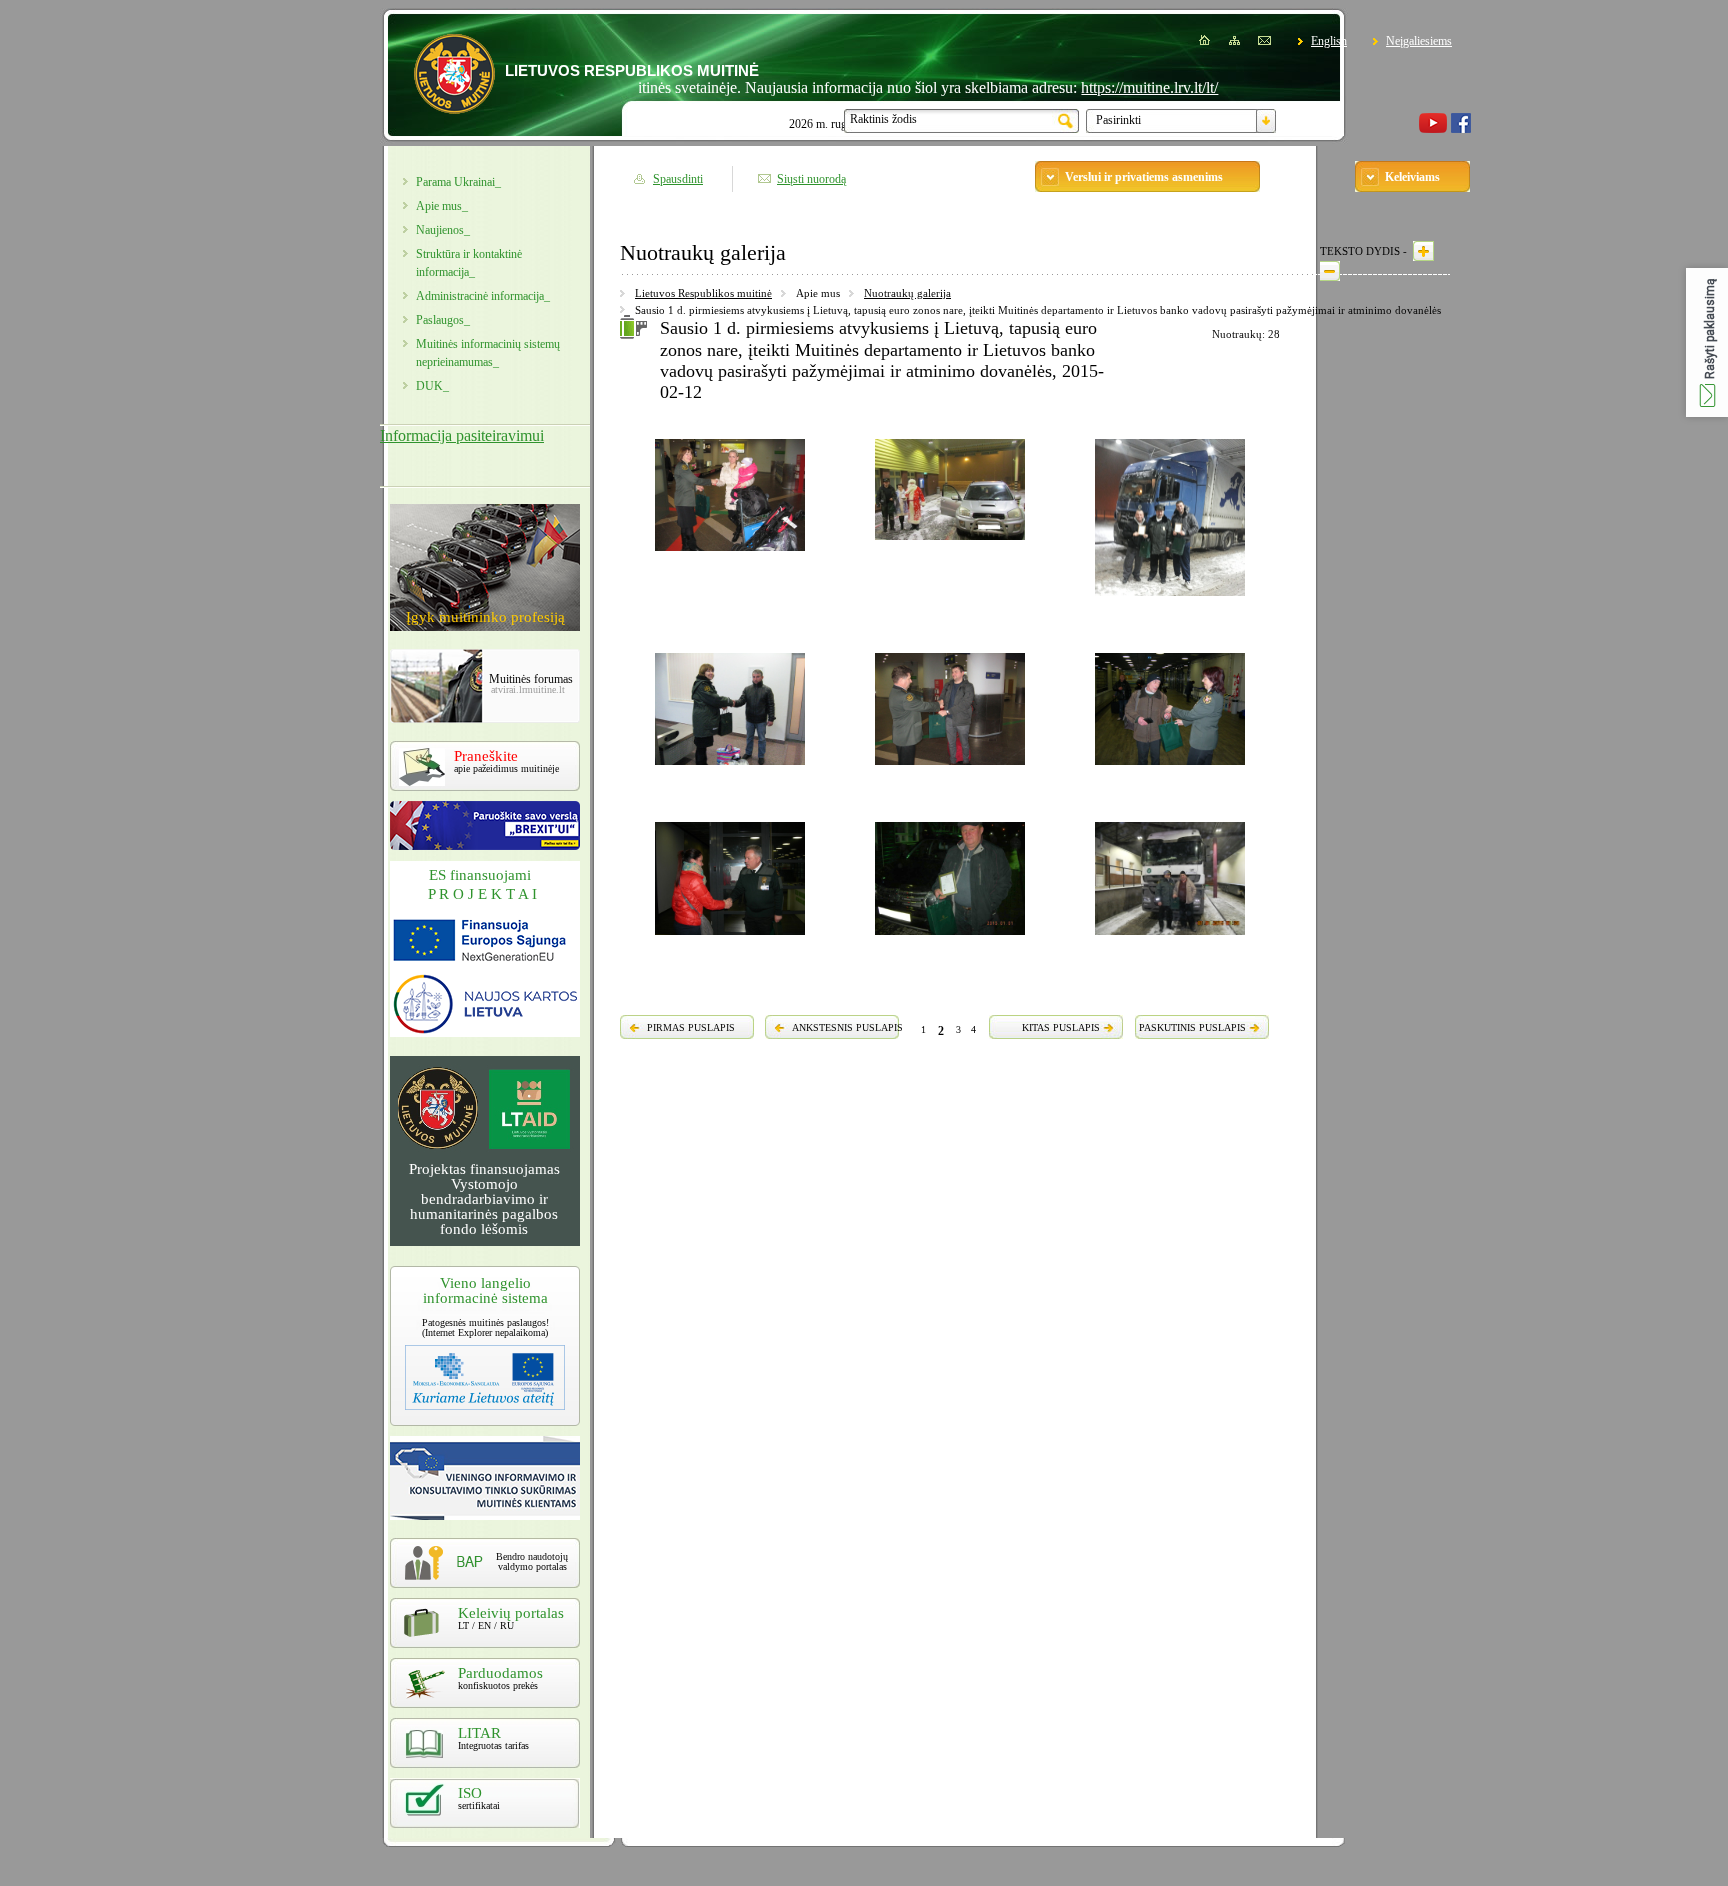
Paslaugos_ (443, 320)
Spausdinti (678, 179)
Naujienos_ (443, 230)
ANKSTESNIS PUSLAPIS (847, 1027)
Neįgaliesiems (1419, 41)
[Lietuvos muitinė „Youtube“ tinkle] (1433, 129)
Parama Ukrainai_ (458, 182)
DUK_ (432, 386)
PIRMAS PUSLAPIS (691, 1027)
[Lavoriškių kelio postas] (950, 543)
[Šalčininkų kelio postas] (1170, 599)
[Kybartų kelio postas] (950, 938)
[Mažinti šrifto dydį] (1330, 271)
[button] (1707, 342)
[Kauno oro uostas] (1170, 768)
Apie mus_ (442, 206)
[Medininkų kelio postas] (1170, 938)
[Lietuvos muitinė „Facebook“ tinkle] (1461, 129)
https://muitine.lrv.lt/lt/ (1106, 87)
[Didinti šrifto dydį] (1423, 251)
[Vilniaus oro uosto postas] (730, 554)
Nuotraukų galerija (907, 293)
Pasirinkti (1118, 120)
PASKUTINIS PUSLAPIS (1192, 1027)
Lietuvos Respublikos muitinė (703, 293)
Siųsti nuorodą (811, 179)
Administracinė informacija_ (483, 296)
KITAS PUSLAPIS (1061, 1027)
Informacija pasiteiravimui (462, 435)
